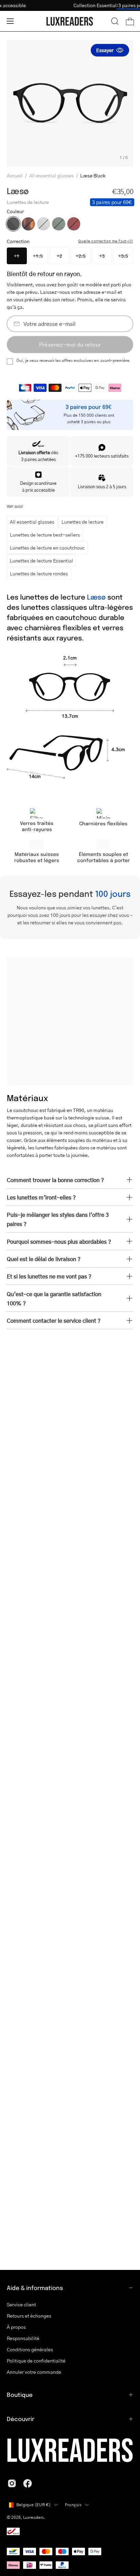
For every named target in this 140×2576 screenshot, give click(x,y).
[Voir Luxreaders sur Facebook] (28, 2483)
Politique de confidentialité (36, 2361)
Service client (21, 2304)
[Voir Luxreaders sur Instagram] (12, 2483)
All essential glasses (51, 175)
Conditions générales (30, 2349)
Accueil (15, 175)
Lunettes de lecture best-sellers (45, 535)
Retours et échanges (29, 2316)
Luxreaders (33, 2517)
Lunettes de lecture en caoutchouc (47, 547)
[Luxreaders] (70, 21)
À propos (16, 2327)
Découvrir (21, 2419)
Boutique (20, 2395)
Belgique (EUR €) (33, 2505)
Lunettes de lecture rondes (39, 573)
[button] (115, 21)
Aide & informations (35, 2288)
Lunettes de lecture (83, 522)
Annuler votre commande (34, 2372)
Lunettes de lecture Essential (41, 560)
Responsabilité (23, 2338)
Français (73, 2505)
